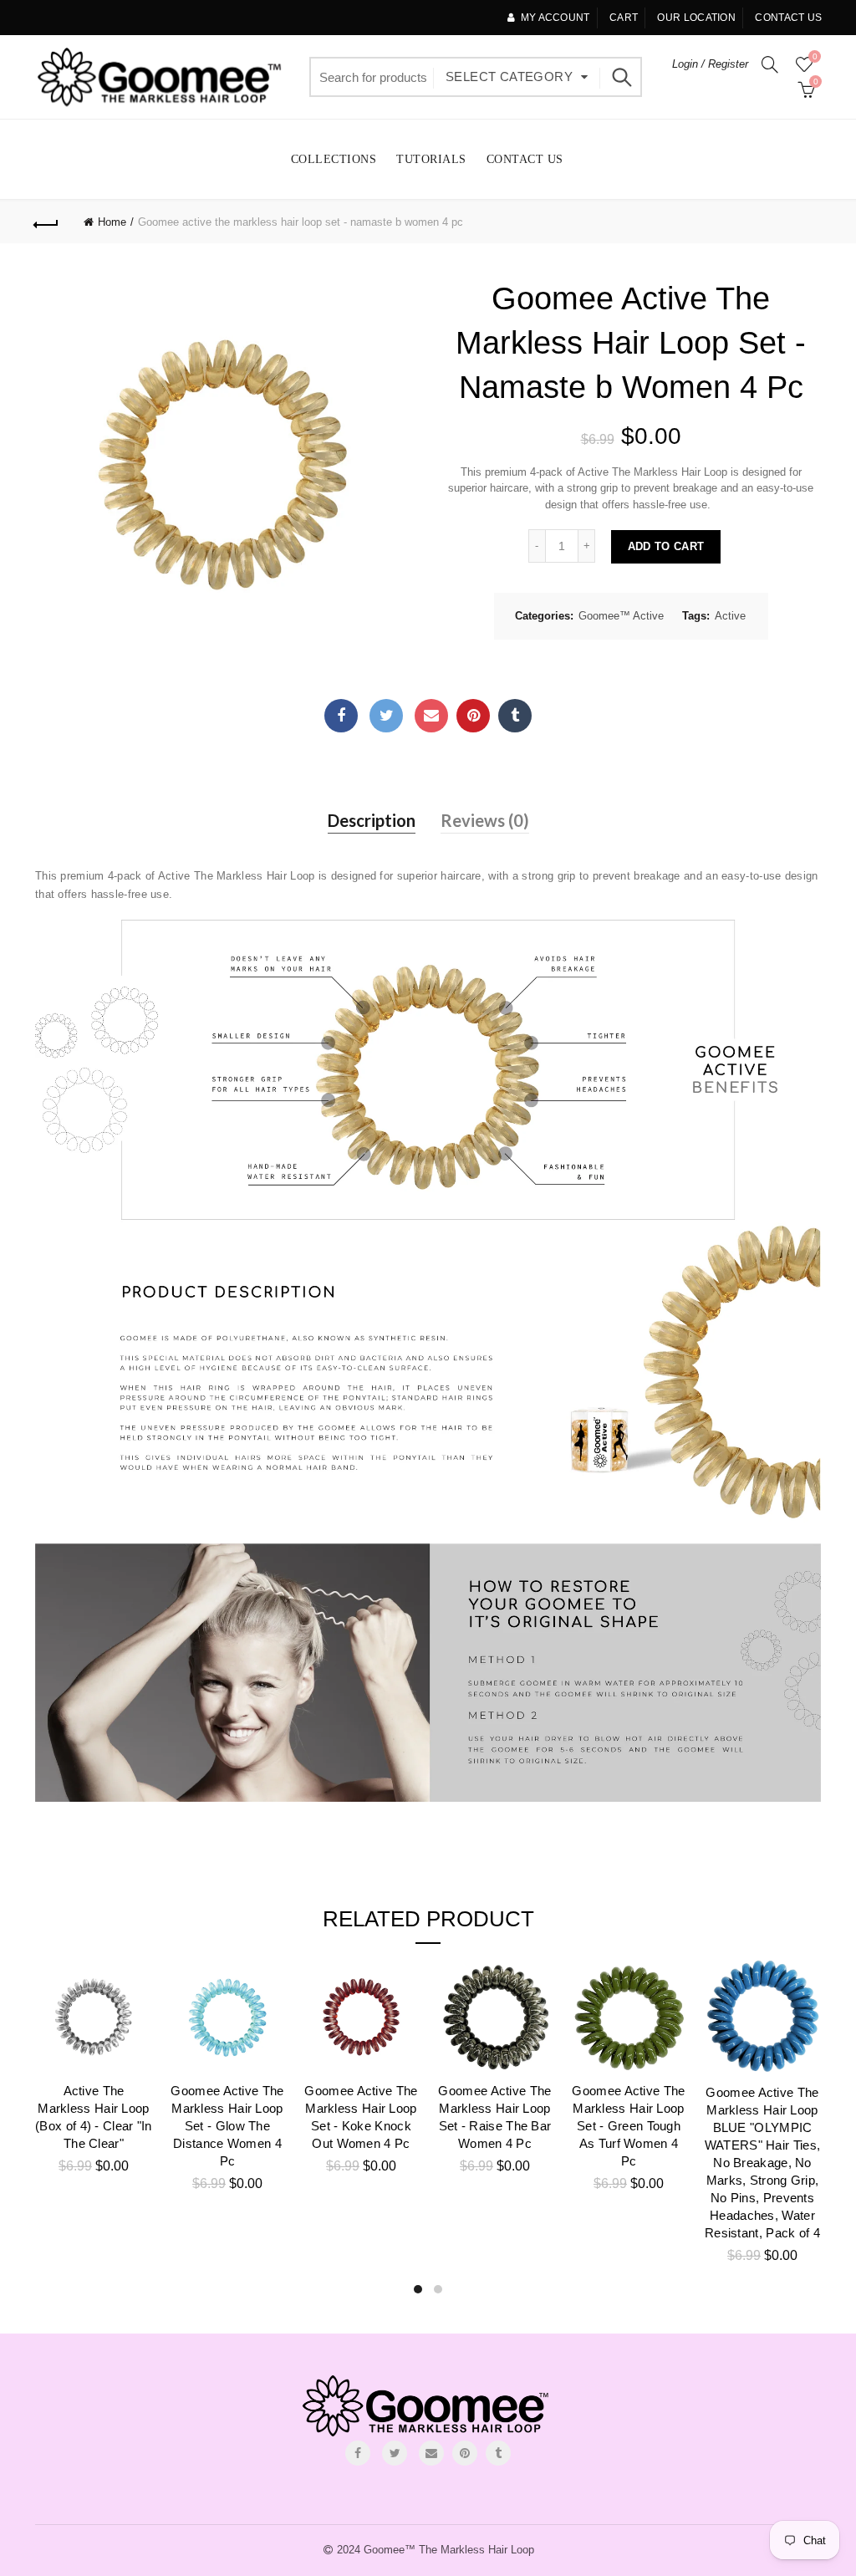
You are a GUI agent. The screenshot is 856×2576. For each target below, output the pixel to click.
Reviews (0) (485, 820)
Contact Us (525, 159)
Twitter (386, 716)
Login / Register (710, 64)
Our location (696, 18)
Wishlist (815, 56)
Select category (509, 77)
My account (555, 18)
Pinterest (473, 716)
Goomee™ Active (621, 616)
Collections (334, 159)
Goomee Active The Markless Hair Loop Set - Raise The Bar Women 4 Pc (494, 2117)
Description (372, 820)
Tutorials (431, 159)
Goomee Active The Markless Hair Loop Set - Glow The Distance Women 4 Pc (227, 2126)
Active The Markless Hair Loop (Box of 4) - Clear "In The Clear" (94, 2117)
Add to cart (666, 546)
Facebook (341, 716)
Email (431, 716)
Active (730, 616)
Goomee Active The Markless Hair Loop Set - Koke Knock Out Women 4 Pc (361, 2117)
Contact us (788, 18)
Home (112, 222)
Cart (624, 18)
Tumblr (515, 716)
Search (621, 77)
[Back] (47, 222)
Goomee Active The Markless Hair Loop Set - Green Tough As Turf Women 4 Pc (628, 2126)
